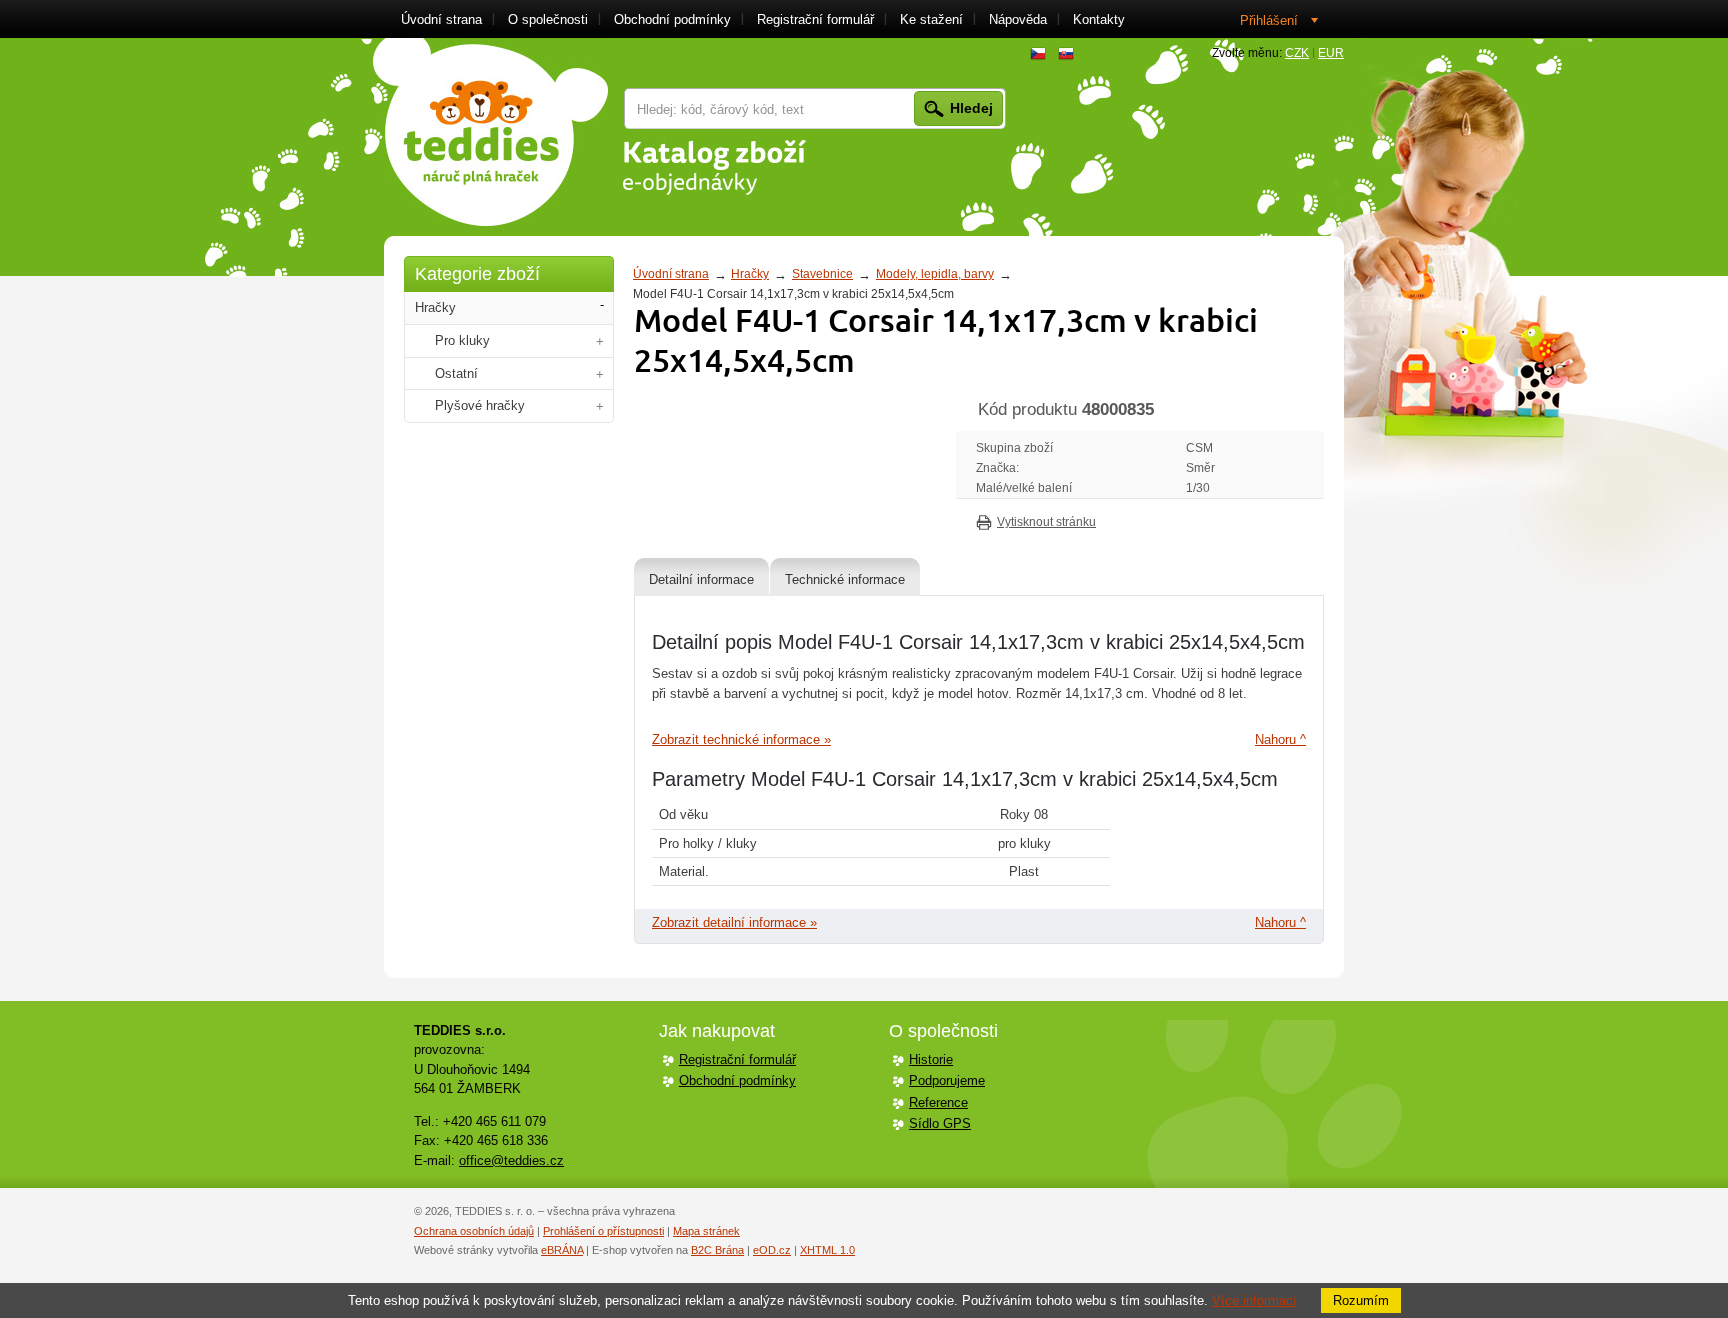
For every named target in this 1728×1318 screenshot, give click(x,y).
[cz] (1038, 54)
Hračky (750, 274)
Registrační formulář (737, 1059)
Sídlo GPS (940, 1123)
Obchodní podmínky (737, 1080)
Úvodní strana (671, 274)
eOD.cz (772, 1250)
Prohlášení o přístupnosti (603, 1231)
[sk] (1066, 54)
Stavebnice (822, 274)
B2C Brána (717, 1250)
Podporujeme (947, 1080)
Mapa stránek (706, 1231)
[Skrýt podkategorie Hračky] (602, 305)
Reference (938, 1102)
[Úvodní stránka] (490, 132)
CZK (1297, 53)
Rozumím (1361, 1300)
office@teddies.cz (511, 1160)
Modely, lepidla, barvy (935, 274)
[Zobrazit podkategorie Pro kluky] (600, 341)
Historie (931, 1059)
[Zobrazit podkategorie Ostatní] (600, 374)
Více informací (1254, 1300)
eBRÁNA (562, 1250)
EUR (1331, 53)
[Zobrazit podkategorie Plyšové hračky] (600, 406)
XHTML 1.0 (827, 1250)
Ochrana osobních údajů (474, 1231)
